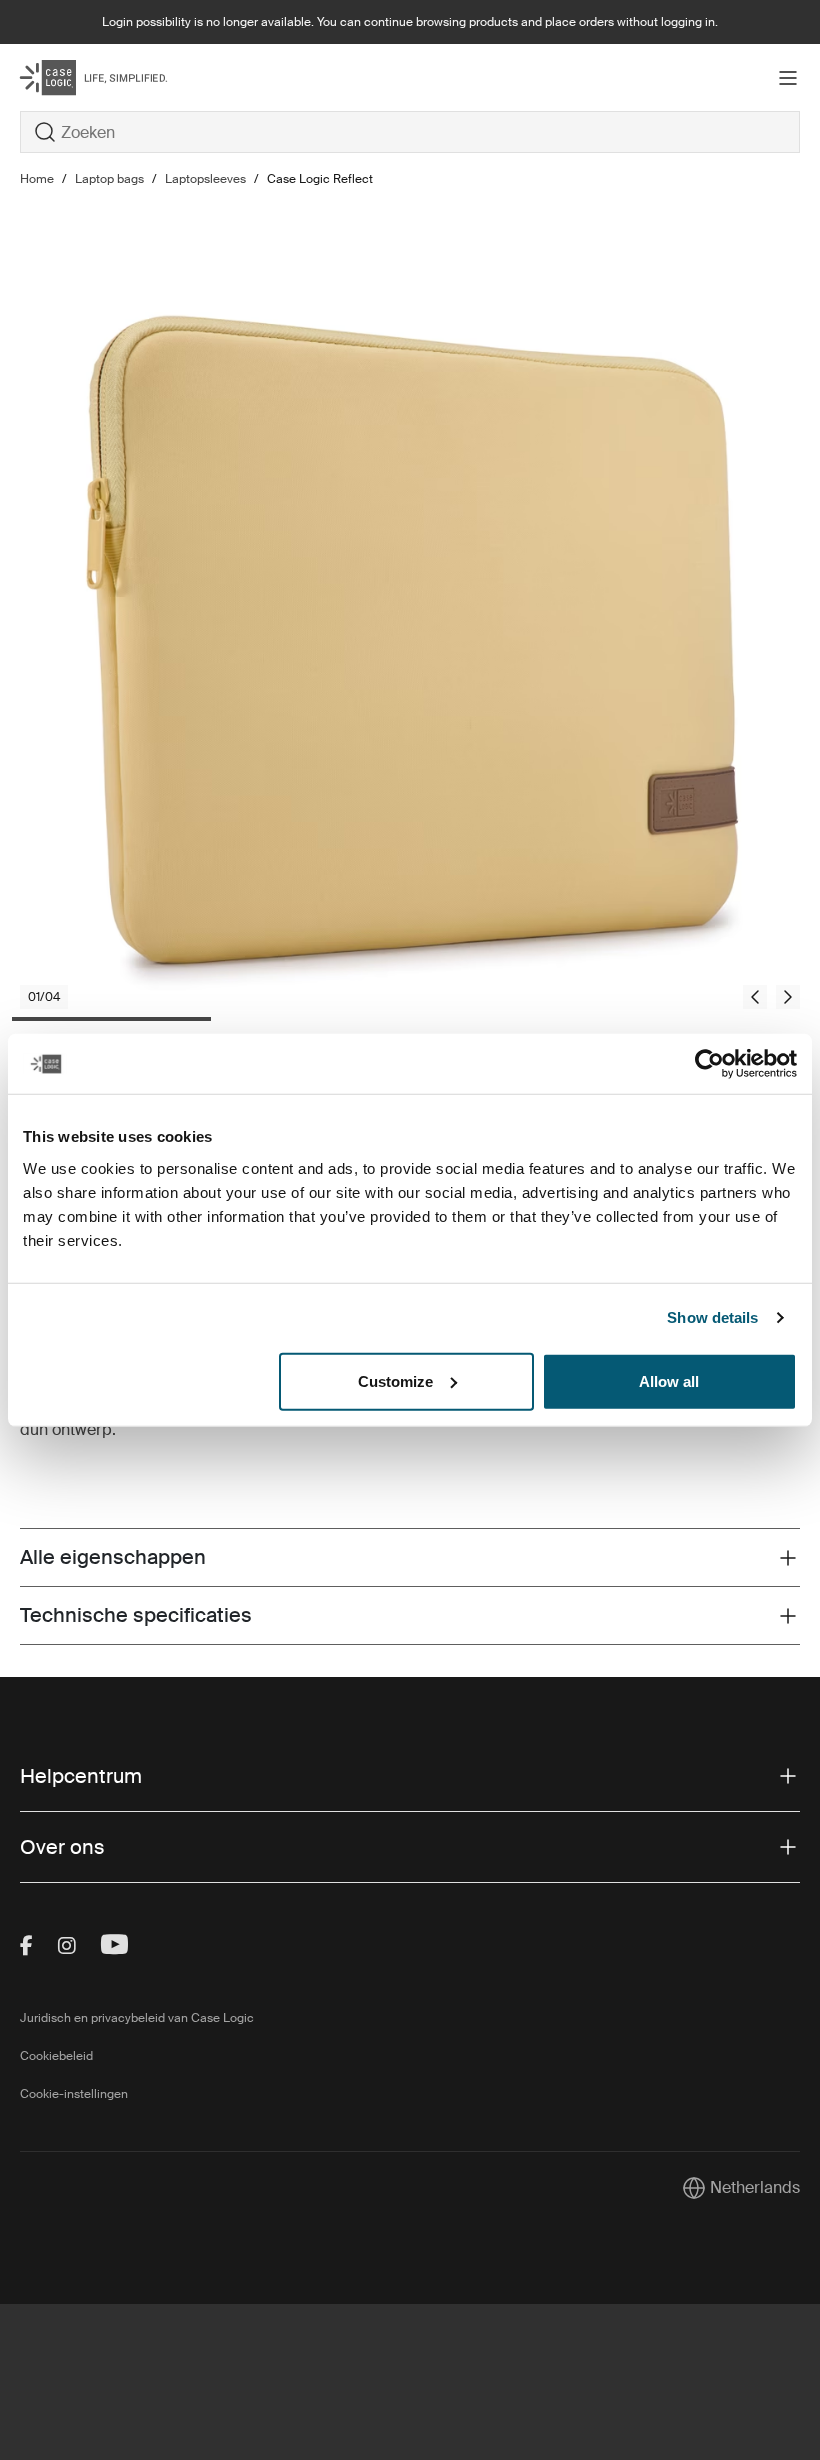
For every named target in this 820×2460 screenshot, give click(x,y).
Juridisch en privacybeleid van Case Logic (137, 2018)
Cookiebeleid (56, 2056)
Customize (395, 1380)
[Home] (150, 77)
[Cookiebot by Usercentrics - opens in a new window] (709, 1064)
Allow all (669, 1380)
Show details (712, 1317)
